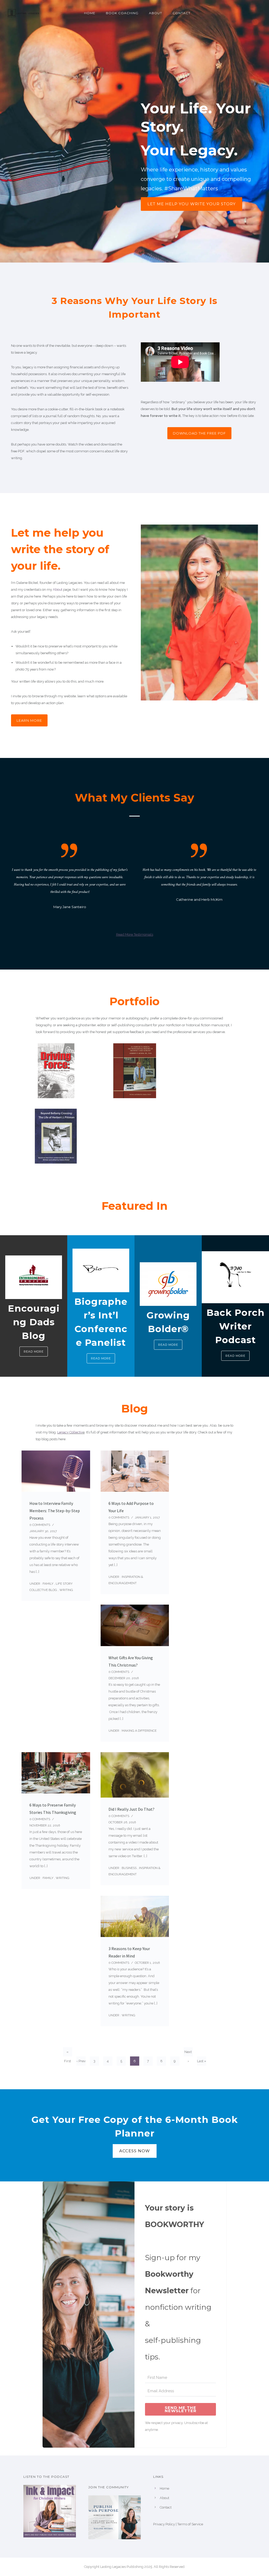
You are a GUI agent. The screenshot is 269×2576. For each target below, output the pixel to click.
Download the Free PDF (199, 433)
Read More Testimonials (135, 934)
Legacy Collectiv (70, 1432)
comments (40, 1525)
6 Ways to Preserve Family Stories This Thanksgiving (53, 1809)
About (156, 13)
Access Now (135, 2151)
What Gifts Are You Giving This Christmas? (131, 1661)
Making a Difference (139, 1731)
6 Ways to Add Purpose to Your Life (131, 1507)
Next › (188, 2053)
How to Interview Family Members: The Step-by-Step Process (55, 1511)
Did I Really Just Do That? (131, 1809)
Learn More (29, 720)
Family (48, 1584)
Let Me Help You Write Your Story (192, 204)
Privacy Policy (164, 2524)
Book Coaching (122, 13)
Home (90, 13)
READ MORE (34, 1352)
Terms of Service (190, 2524)
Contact (182, 13)
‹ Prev (81, 2061)
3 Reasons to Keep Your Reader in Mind (129, 1952)
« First (68, 2053)
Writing (66, 1590)
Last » (202, 2061)
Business (129, 1868)
